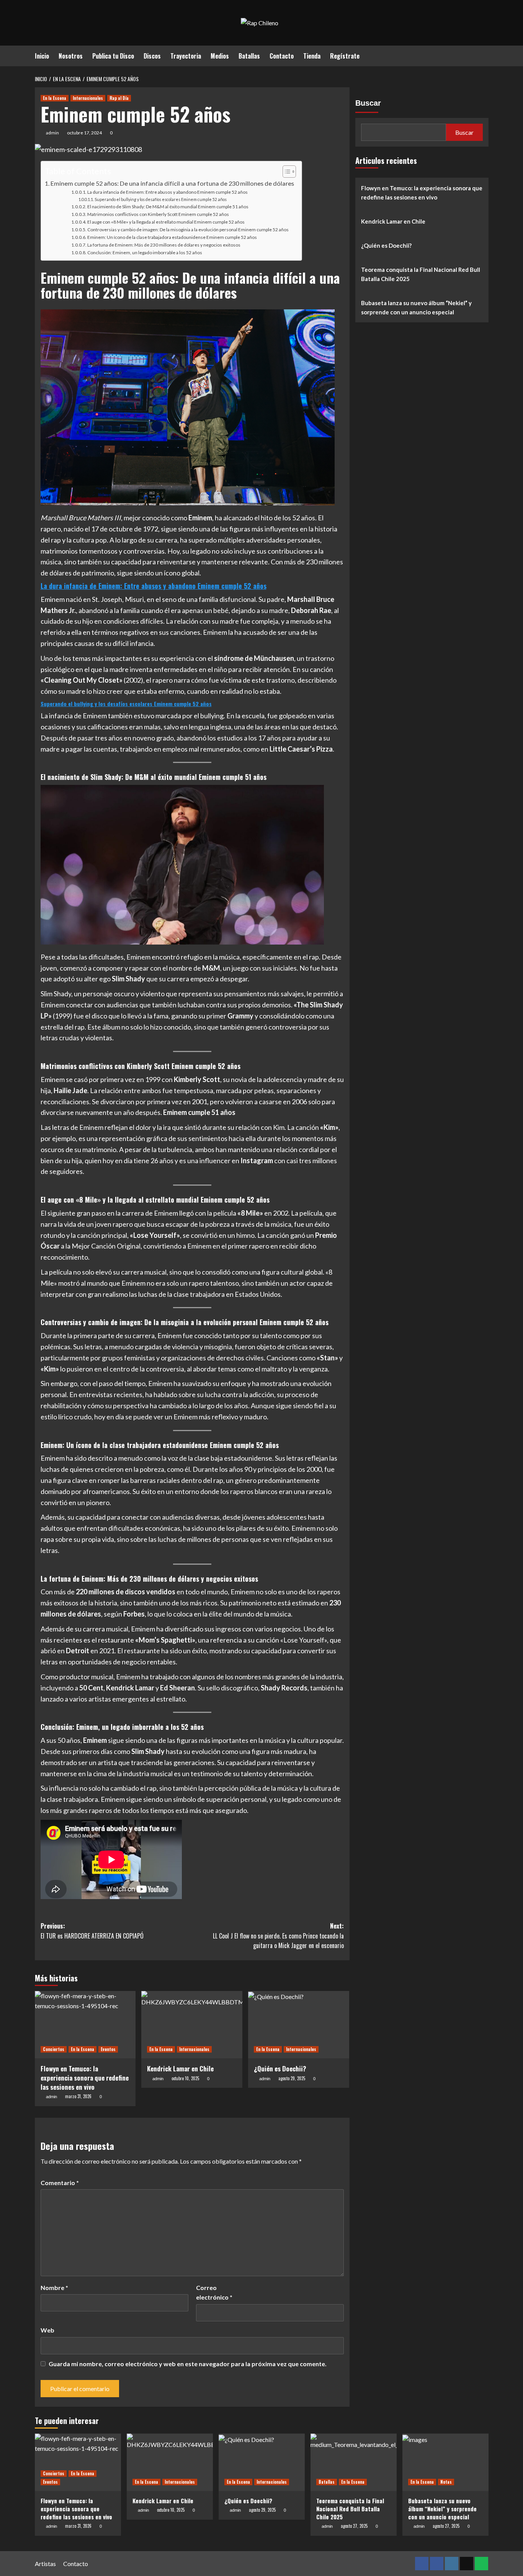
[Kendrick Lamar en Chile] (192, 2025)
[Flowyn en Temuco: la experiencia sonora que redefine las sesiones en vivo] (85, 2025)
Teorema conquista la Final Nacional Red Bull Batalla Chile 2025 (421, 274)
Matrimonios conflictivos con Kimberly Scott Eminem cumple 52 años (158, 214)
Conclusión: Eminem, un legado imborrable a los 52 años (145, 253)
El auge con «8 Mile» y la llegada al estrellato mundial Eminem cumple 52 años (166, 222)
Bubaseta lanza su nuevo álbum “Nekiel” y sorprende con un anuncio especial (416, 307)
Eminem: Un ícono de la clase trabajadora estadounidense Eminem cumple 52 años (172, 237)
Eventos (108, 2049)
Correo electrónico (214, 2292)
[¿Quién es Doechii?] (299, 2025)
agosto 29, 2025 (292, 2078)
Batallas (249, 56)
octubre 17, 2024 (84, 133)
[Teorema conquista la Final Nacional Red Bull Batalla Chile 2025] (354, 2462)
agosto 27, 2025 (354, 2526)
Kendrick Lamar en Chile (180, 2068)
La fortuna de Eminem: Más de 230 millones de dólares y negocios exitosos (164, 245)
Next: (278, 1936)
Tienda (312, 56)
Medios (220, 56)
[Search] (484, 55)
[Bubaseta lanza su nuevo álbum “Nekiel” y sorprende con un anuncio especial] (445, 2462)
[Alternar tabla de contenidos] (285, 172)
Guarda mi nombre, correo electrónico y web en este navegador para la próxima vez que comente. (188, 2364)
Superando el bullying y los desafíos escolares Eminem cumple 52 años (161, 199)
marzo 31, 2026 (78, 2096)
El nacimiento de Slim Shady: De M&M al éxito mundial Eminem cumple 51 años (168, 207)
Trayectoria (186, 56)
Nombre (54, 2288)
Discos (152, 56)
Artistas (45, 2564)
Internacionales (88, 98)
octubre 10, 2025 (185, 2078)
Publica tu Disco (113, 56)
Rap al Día (119, 98)
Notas (446, 2482)
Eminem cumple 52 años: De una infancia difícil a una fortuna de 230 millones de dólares (172, 183)
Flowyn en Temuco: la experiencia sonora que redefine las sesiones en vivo (85, 2078)
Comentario (60, 2183)
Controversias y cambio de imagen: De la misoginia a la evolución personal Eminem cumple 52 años (188, 230)
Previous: (92, 1931)
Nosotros (71, 56)
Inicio (42, 56)
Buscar (368, 103)
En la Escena (55, 98)
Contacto (282, 56)
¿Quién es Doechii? (280, 2068)
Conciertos (54, 2049)
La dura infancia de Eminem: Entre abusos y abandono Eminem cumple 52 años (168, 192)
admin (52, 133)
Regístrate (345, 56)
